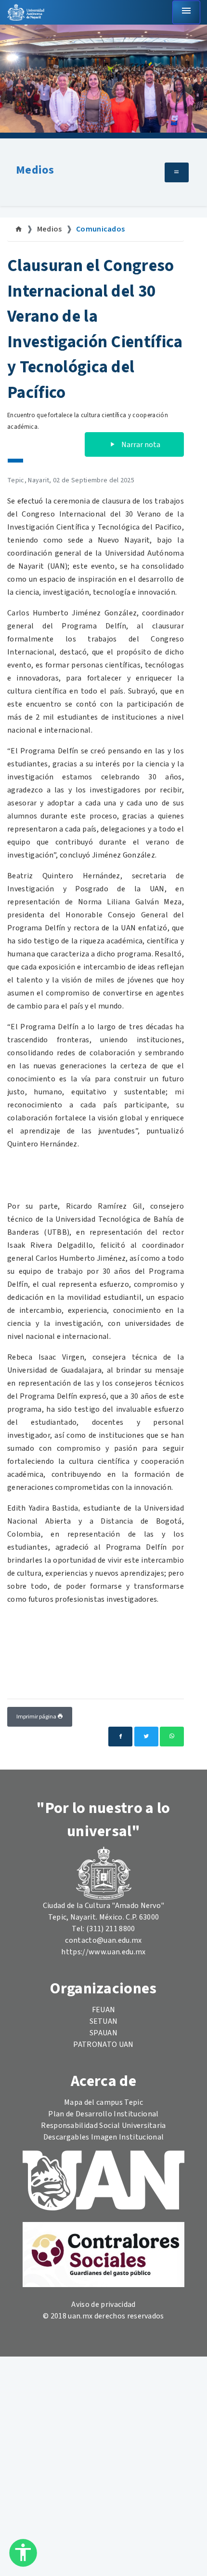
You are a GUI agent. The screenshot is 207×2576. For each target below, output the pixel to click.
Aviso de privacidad (103, 2304)
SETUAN (104, 2021)
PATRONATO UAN (103, 2044)
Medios (35, 170)
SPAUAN (103, 2033)
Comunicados (101, 229)
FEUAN (104, 2010)
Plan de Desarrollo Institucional (103, 2114)
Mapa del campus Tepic (103, 2102)
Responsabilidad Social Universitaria (103, 2126)
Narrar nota (140, 445)
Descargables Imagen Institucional (104, 2137)
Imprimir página (37, 1717)
